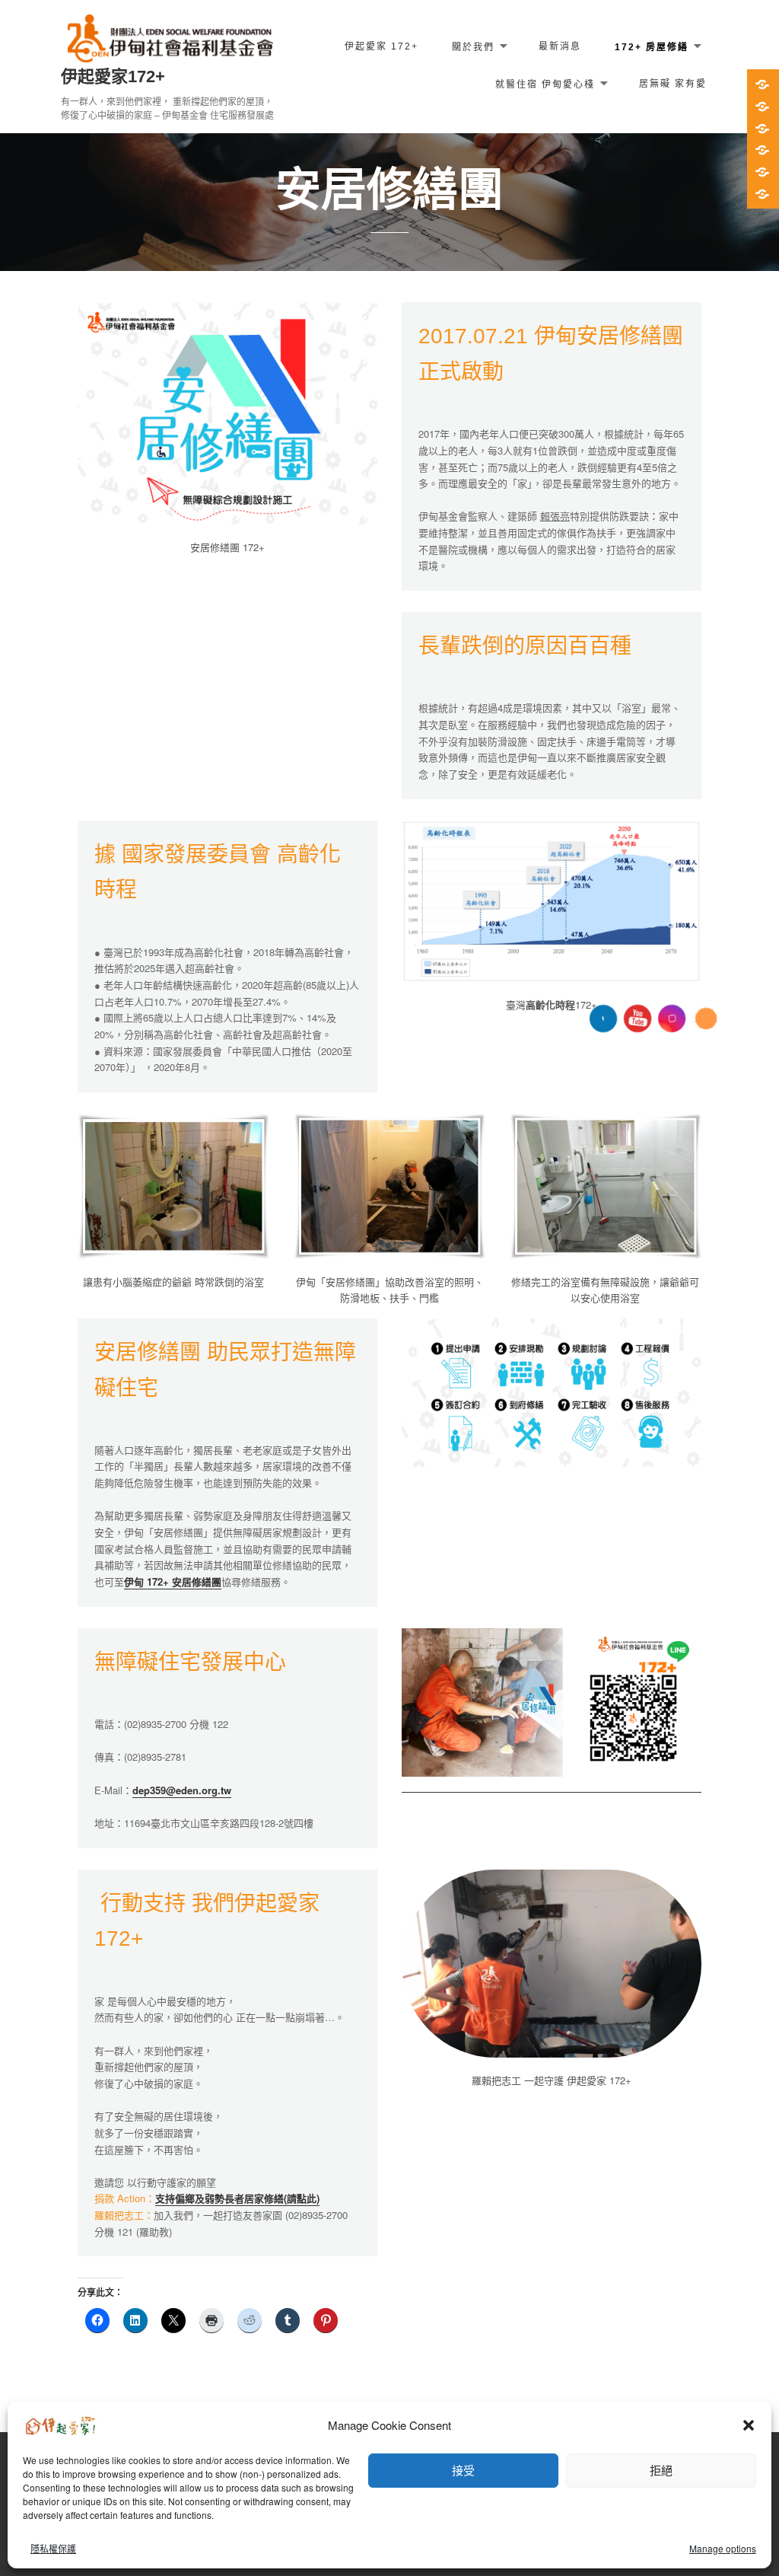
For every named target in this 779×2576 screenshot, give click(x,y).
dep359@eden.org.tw (182, 1790)
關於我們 (473, 46)
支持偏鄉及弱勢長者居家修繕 (219, 2198)
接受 (463, 2470)
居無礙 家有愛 (673, 84)
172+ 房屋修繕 (652, 46)
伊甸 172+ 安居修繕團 (173, 1581)
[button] (749, 2425)
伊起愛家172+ (113, 77)
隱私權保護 (53, 2548)
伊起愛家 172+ (382, 46)
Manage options (723, 2548)
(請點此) (302, 2198)
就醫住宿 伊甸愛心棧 (545, 84)
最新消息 (560, 46)
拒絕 (661, 2470)
